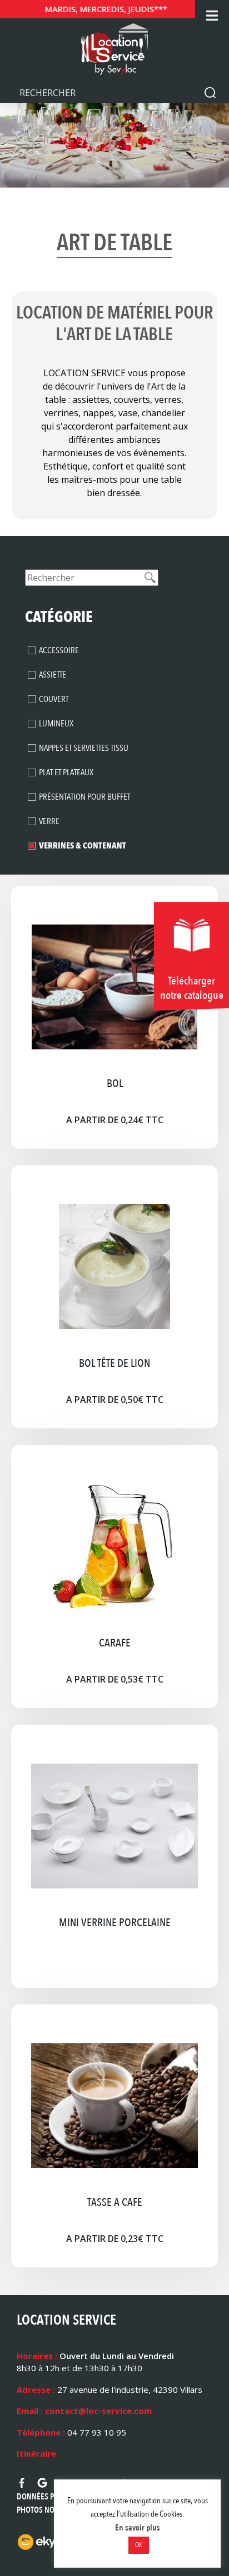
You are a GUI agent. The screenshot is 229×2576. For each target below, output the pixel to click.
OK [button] (139, 2545)
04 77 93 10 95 (97, 2432)
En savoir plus (138, 2528)
